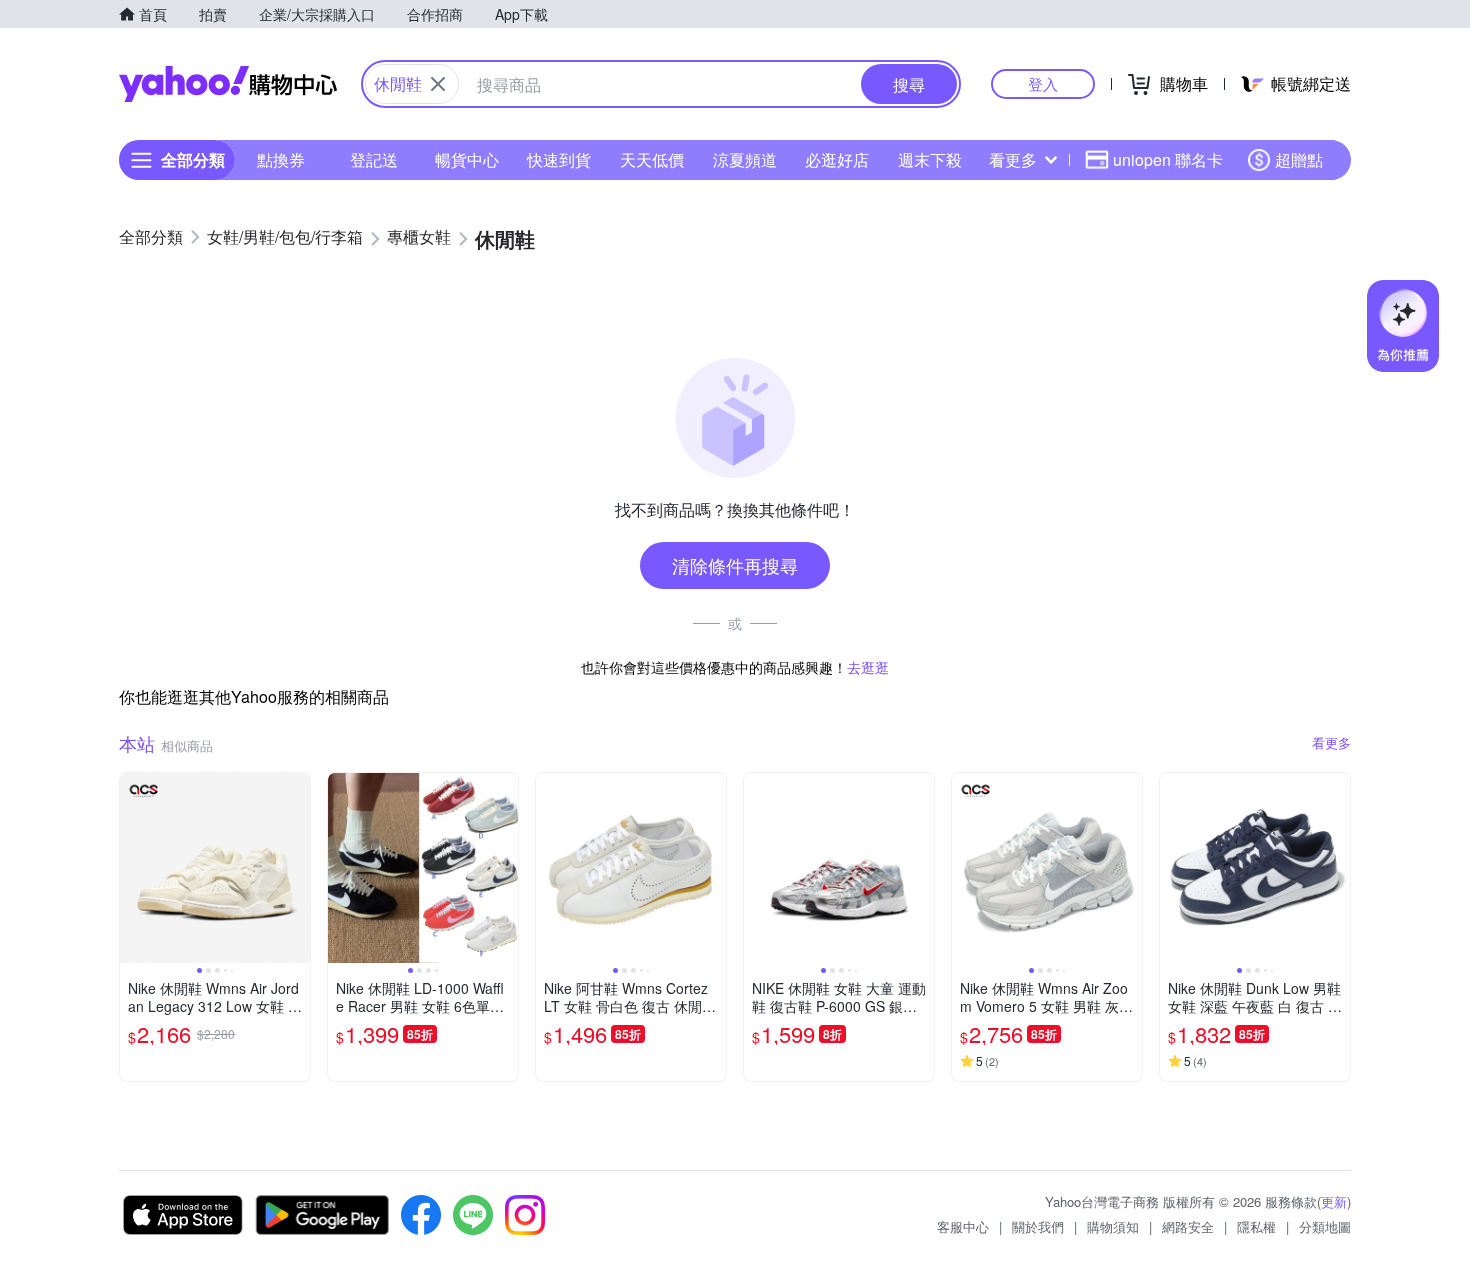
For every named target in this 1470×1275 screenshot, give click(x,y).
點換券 (281, 159)
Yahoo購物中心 (228, 84)
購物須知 (1113, 1226)
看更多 (1013, 159)
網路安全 (1188, 1226)
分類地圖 (1325, 1226)
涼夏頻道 (745, 159)
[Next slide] (297, 868)
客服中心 (963, 1226)
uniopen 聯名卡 (1168, 159)
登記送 (374, 159)
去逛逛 (868, 667)
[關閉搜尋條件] (438, 84)
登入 (1043, 83)
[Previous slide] (133, 868)
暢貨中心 (467, 159)
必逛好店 (837, 159)
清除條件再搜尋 (735, 565)
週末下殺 (930, 159)
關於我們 (1038, 1226)
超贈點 (1299, 159)
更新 (1334, 1201)
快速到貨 (559, 159)
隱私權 (1256, 1226)
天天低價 (652, 159)
